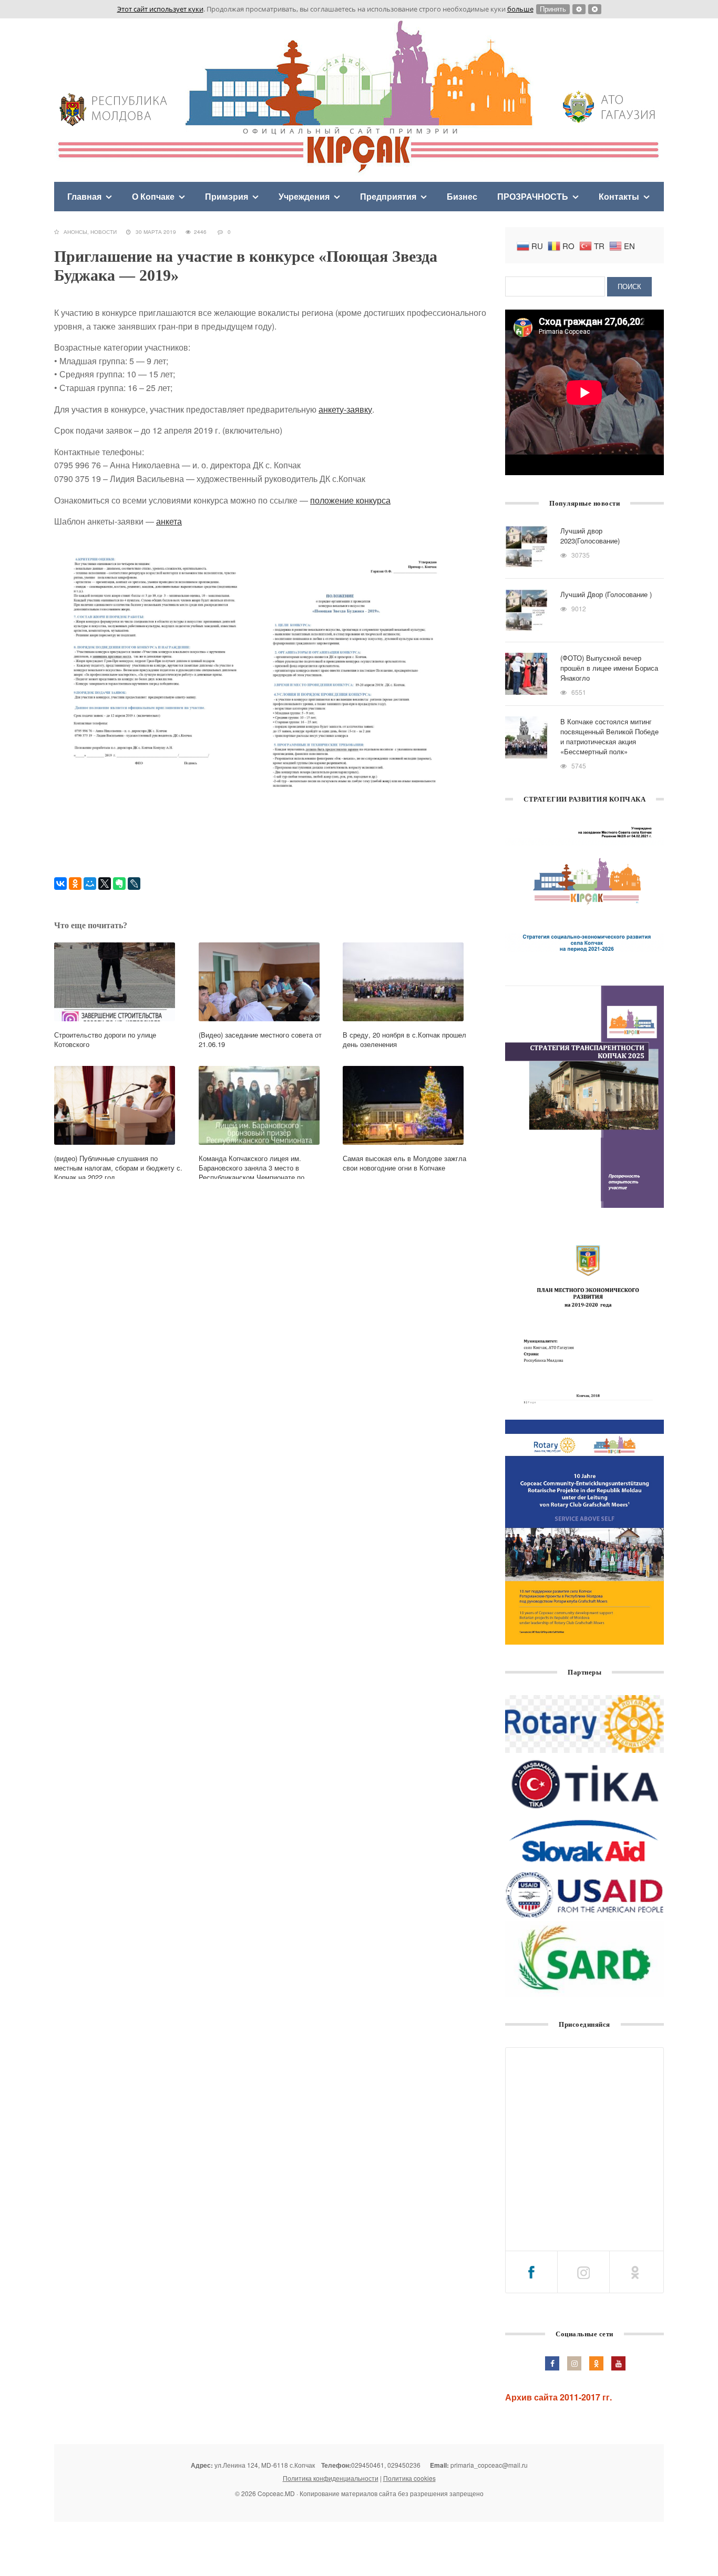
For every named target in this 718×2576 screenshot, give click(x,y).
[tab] (531, 2272)
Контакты (619, 196)
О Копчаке (153, 196)
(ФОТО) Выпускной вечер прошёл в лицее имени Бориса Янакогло (609, 668)
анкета (169, 521)
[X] (105, 884)
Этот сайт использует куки (160, 9)
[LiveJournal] (134, 884)
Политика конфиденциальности (331, 2478)
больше (520, 9)
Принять (553, 9)
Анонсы (75, 232)
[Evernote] (119, 884)
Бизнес (462, 196)
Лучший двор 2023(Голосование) (590, 536)
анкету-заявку (345, 409)
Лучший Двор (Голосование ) (606, 594)
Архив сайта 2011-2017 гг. (558, 2397)
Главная (84, 196)
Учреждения (304, 196)
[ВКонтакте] (60, 884)
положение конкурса (350, 500)
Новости (104, 232)
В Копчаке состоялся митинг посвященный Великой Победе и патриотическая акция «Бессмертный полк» (609, 736)
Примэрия (227, 196)
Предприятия (388, 196)
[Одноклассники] (75, 884)
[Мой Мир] (90, 884)
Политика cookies (409, 2478)
